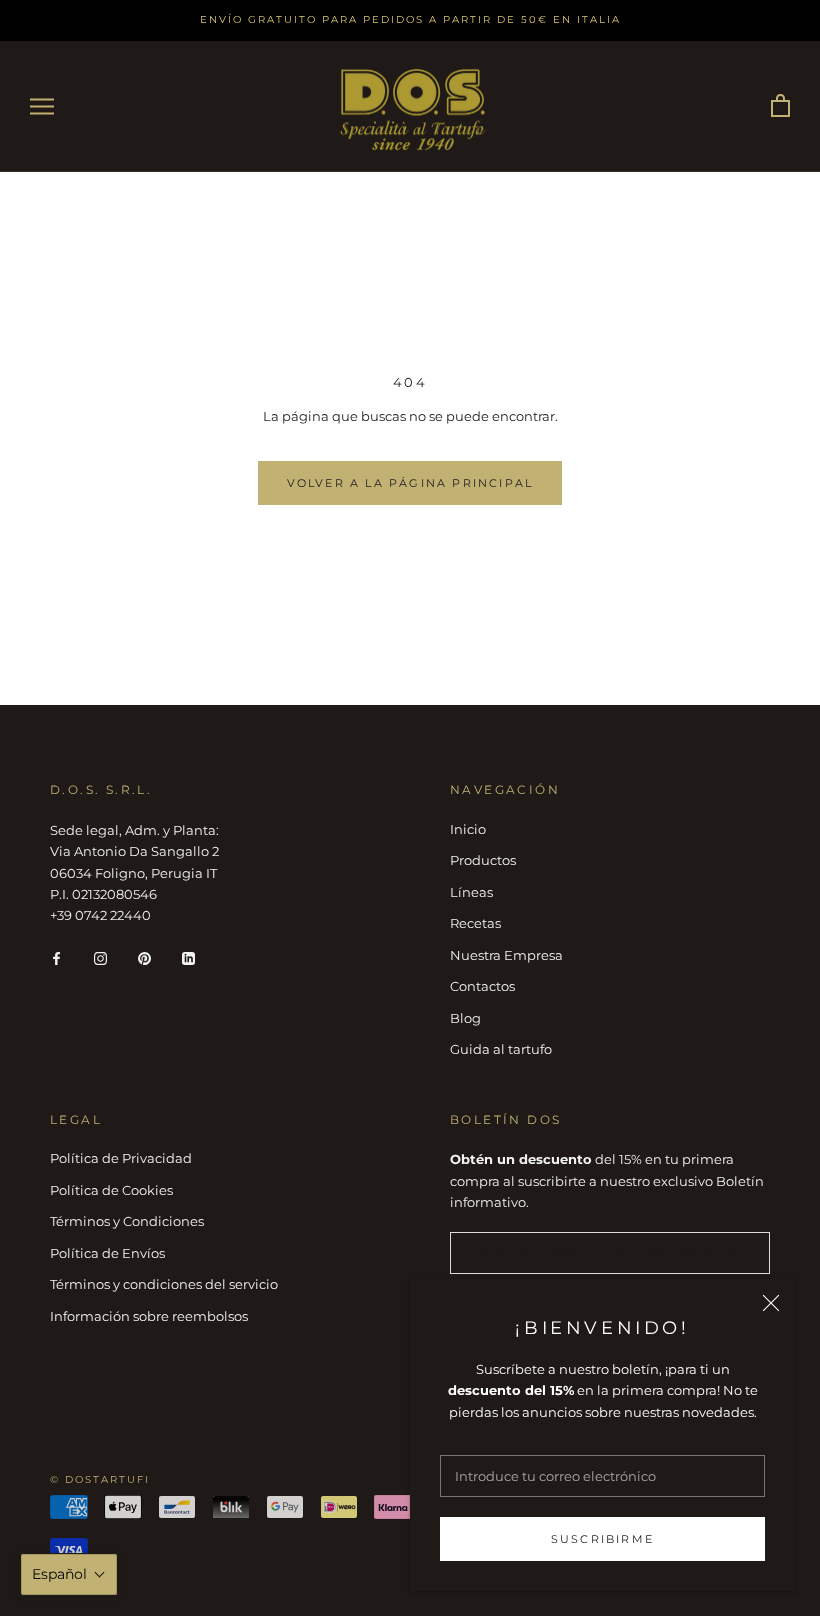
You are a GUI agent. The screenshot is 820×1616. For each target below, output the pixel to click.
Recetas (475, 923)
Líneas (471, 892)
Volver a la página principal (410, 483)
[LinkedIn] (188, 957)
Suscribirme (602, 1539)
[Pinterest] (144, 957)
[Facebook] (56, 957)
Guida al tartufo (501, 1049)
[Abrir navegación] (42, 106)
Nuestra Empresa (506, 955)
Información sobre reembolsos (149, 1316)
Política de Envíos (107, 1253)
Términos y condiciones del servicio (164, 1284)
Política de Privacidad (121, 1158)
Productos (483, 860)
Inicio (468, 829)
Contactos (482, 986)
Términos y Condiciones (127, 1221)
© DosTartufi (100, 1479)
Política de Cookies (111, 1190)
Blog (465, 1018)
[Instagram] (100, 957)
